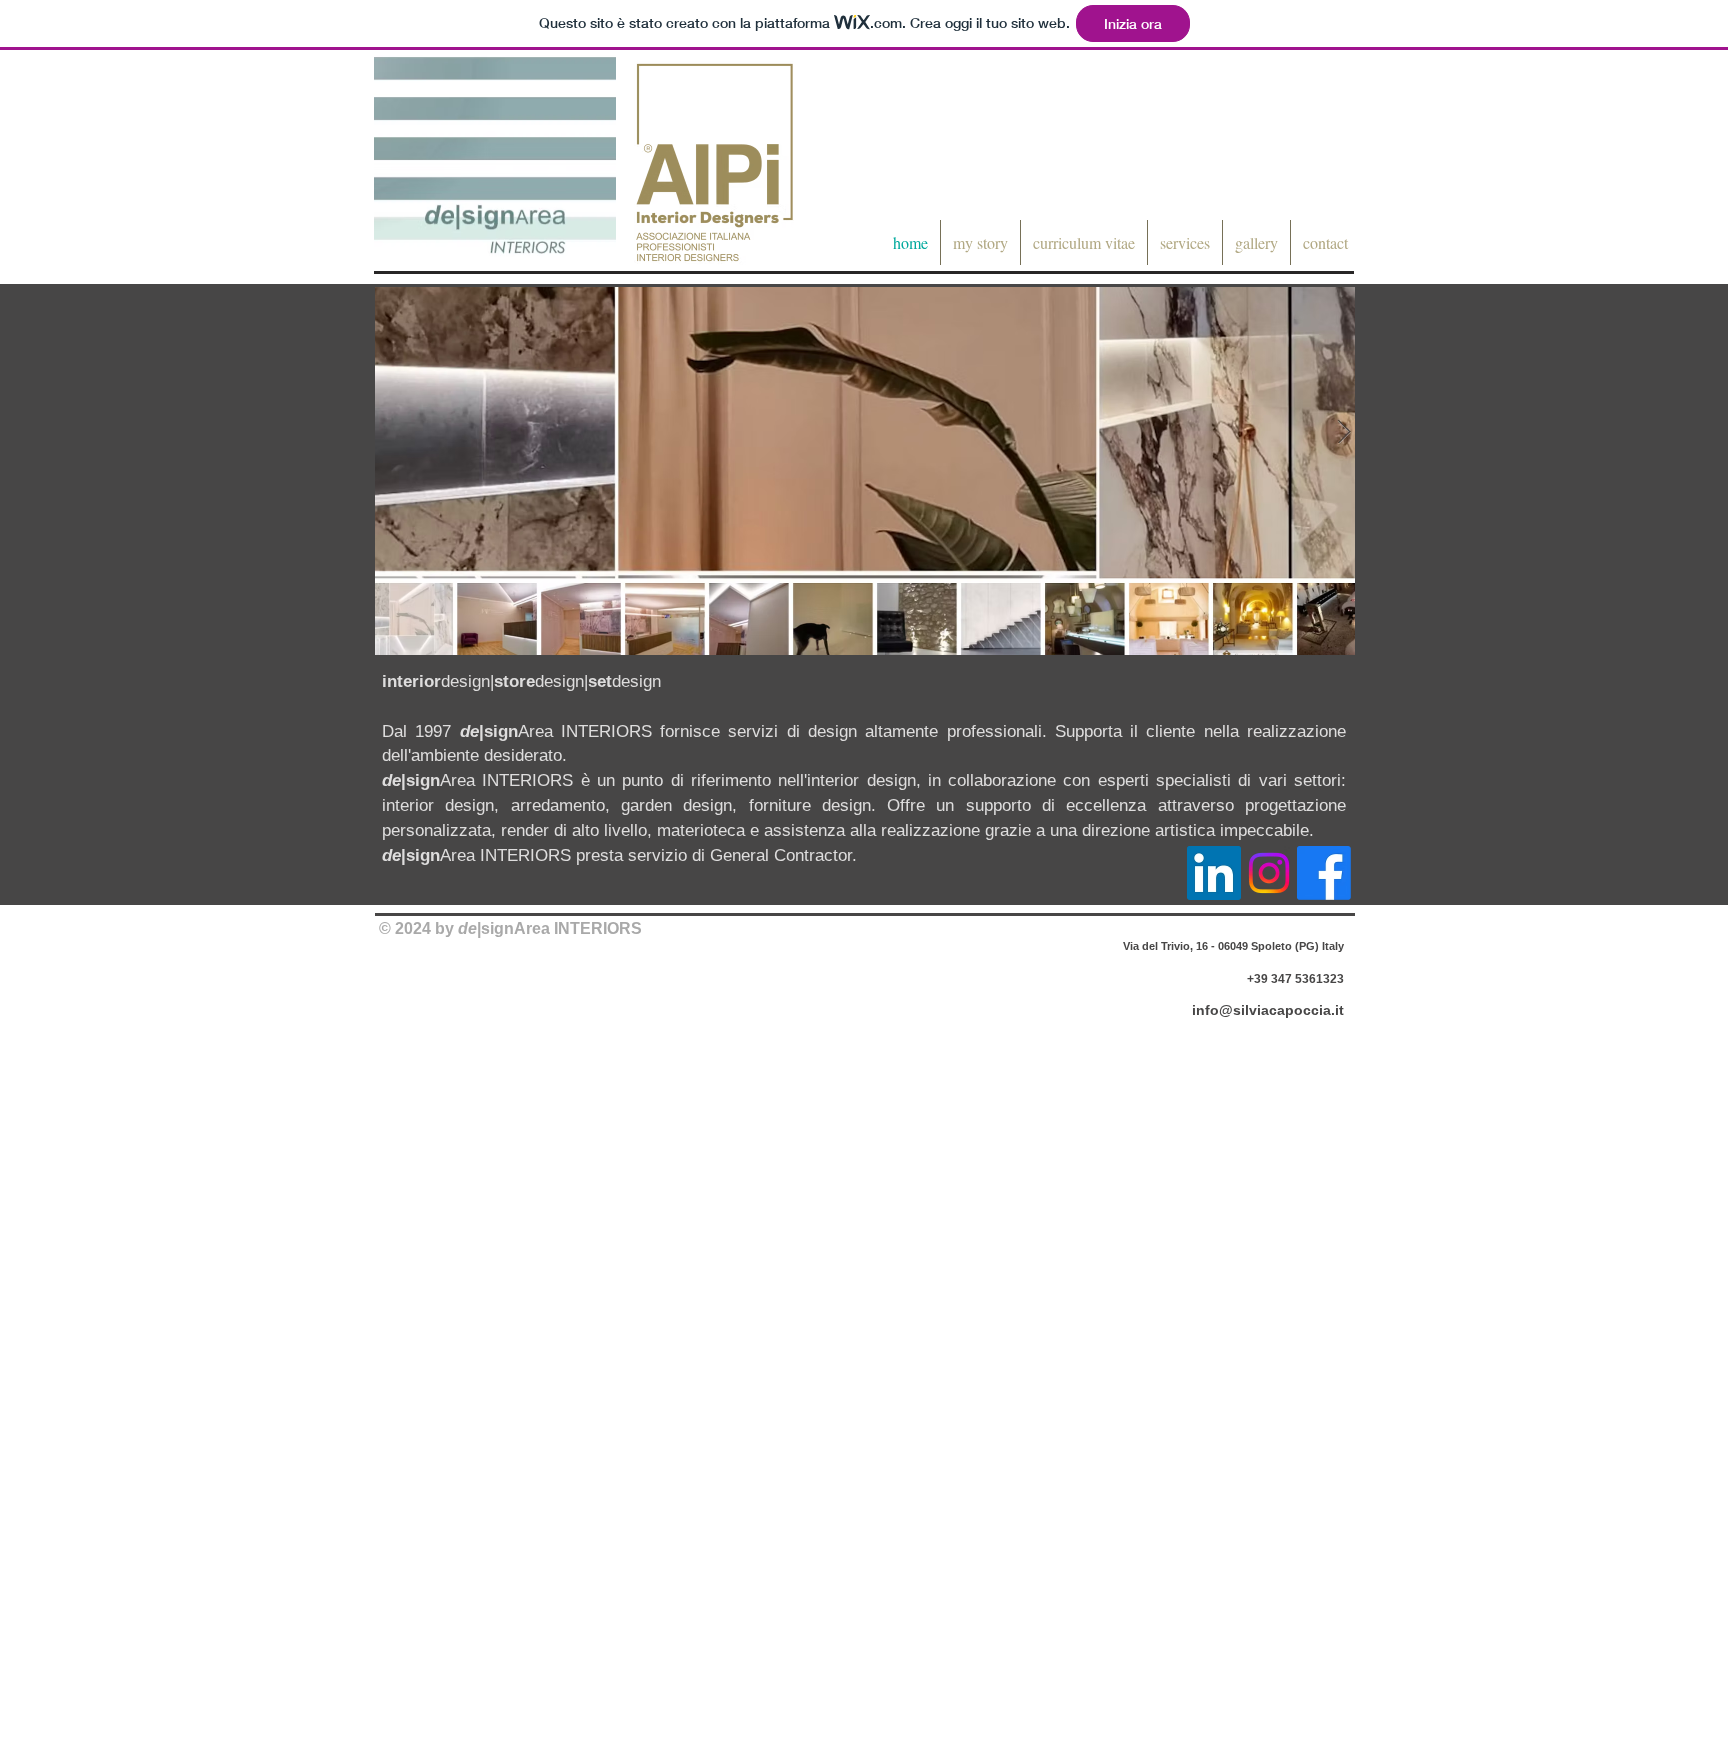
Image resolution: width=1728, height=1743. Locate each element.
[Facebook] (1324, 873)
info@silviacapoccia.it (1268, 1010)
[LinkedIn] (1214, 873)
